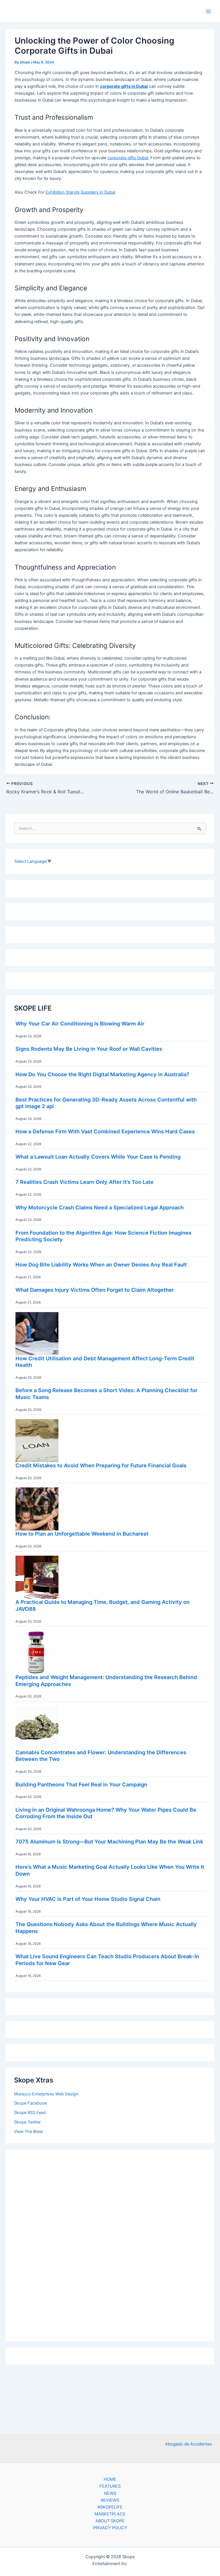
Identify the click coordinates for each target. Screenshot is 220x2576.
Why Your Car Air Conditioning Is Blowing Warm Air (80, 1023)
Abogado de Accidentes (188, 2444)
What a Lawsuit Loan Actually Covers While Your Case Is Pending (98, 1157)
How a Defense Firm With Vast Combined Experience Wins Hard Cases (105, 1131)
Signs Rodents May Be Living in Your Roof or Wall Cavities (89, 1049)
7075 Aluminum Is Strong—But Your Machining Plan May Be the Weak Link (109, 1841)
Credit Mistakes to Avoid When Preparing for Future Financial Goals (101, 1465)
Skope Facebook (31, 2103)
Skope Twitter (27, 2122)
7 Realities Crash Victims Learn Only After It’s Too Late (85, 1182)
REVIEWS (110, 2500)
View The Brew (29, 2132)
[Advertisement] (110, 2244)
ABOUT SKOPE (110, 2521)
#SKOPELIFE (110, 2507)
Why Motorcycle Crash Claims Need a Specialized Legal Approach (100, 1207)
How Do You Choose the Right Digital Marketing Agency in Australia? (102, 1074)
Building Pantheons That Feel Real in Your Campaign (81, 1784)
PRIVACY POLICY (110, 2528)
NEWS (110, 2493)
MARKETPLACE (110, 2514)
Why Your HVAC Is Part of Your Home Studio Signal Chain (88, 1899)
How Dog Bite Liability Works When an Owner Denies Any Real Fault (101, 1264)
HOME (110, 2479)
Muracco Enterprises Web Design (46, 2094)
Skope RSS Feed (30, 2113)
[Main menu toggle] (208, 11)
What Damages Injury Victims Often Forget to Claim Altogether (95, 1290)
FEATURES (110, 2486)
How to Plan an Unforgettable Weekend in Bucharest (82, 1534)
